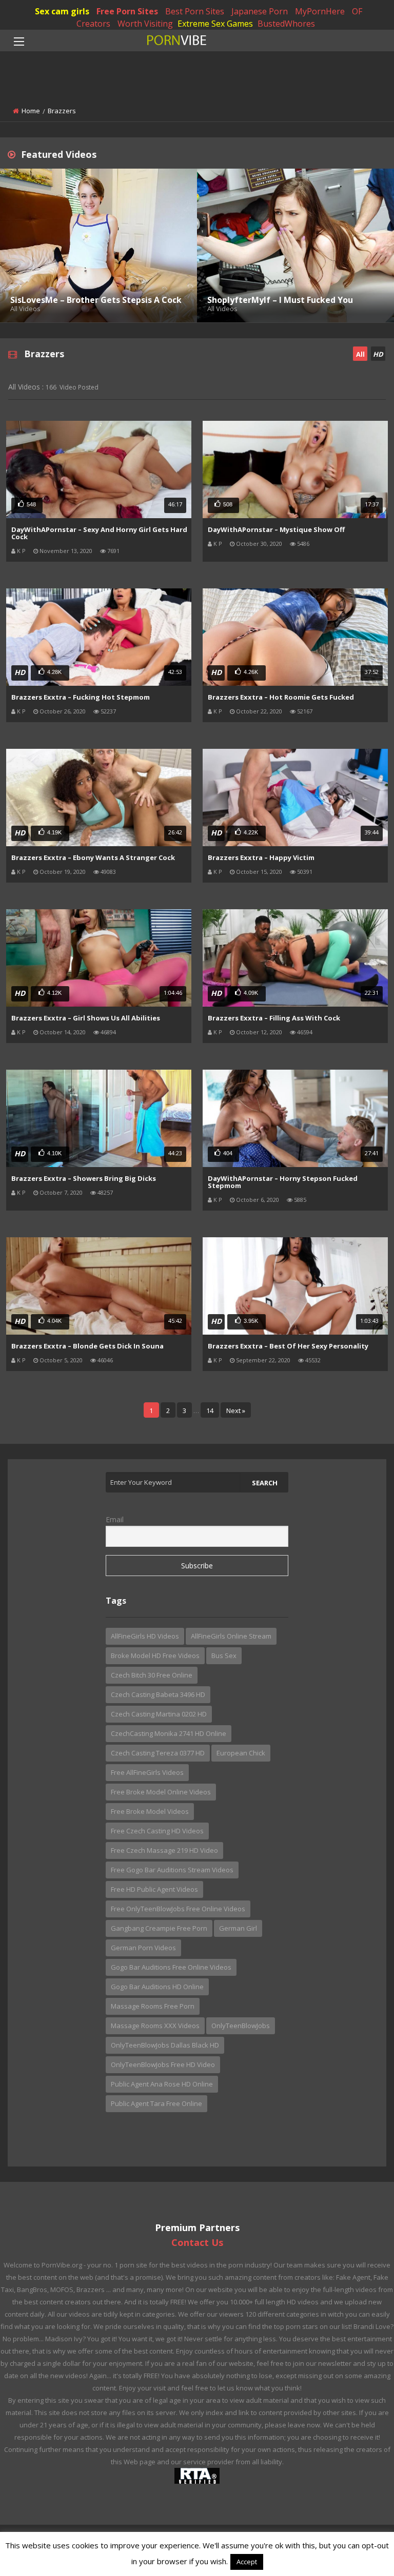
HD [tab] (378, 354)
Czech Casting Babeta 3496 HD (158, 1694)
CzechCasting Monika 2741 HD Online (169, 1733)
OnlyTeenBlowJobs (241, 2026)
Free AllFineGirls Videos (147, 1772)
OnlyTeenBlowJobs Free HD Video (163, 2064)
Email (115, 1519)
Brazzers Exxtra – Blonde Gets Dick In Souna (87, 1346)
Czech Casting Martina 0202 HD (159, 1714)
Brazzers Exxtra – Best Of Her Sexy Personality (288, 1346)
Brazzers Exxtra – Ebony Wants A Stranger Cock (93, 857)
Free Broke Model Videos (150, 1811)
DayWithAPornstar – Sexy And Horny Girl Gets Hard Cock (99, 533)
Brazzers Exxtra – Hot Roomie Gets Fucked (281, 697)
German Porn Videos (143, 1948)
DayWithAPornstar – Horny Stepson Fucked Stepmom (283, 1182)
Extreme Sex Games (215, 24)
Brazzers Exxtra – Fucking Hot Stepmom (81, 697)
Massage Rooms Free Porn (153, 2006)
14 (210, 1410)
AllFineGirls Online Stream (231, 1636)
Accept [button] (247, 2562)
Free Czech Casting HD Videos (157, 1831)
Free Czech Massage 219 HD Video (164, 1850)
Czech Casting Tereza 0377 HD (158, 1753)
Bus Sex (224, 1655)
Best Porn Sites (195, 11)
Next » (236, 1410)
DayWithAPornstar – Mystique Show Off (276, 529)
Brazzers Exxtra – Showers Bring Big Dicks (84, 1178)
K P (21, 551)
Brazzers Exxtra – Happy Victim (261, 857)
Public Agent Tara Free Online (156, 2103)
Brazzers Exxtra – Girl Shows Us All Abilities (86, 1018)
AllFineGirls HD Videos (145, 1636)
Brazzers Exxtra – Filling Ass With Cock (274, 1018)
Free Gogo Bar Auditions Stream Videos (172, 1870)
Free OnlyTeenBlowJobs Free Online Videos (178, 1909)
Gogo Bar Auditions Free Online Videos (171, 1967)
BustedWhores (286, 24)
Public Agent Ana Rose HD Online (162, 2084)
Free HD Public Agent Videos (154, 1889)
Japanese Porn (260, 11)
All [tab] (360, 354)
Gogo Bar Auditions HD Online (157, 1987)
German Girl (238, 1928)
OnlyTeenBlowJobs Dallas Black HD (165, 2045)
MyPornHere (320, 11)
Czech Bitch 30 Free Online (152, 1675)
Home (31, 111)
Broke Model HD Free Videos (155, 1655)
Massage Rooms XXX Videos (155, 2026)
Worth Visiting (145, 24)
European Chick (241, 1753)
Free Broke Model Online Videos (161, 1792)
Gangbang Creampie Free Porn (159, 1928)
